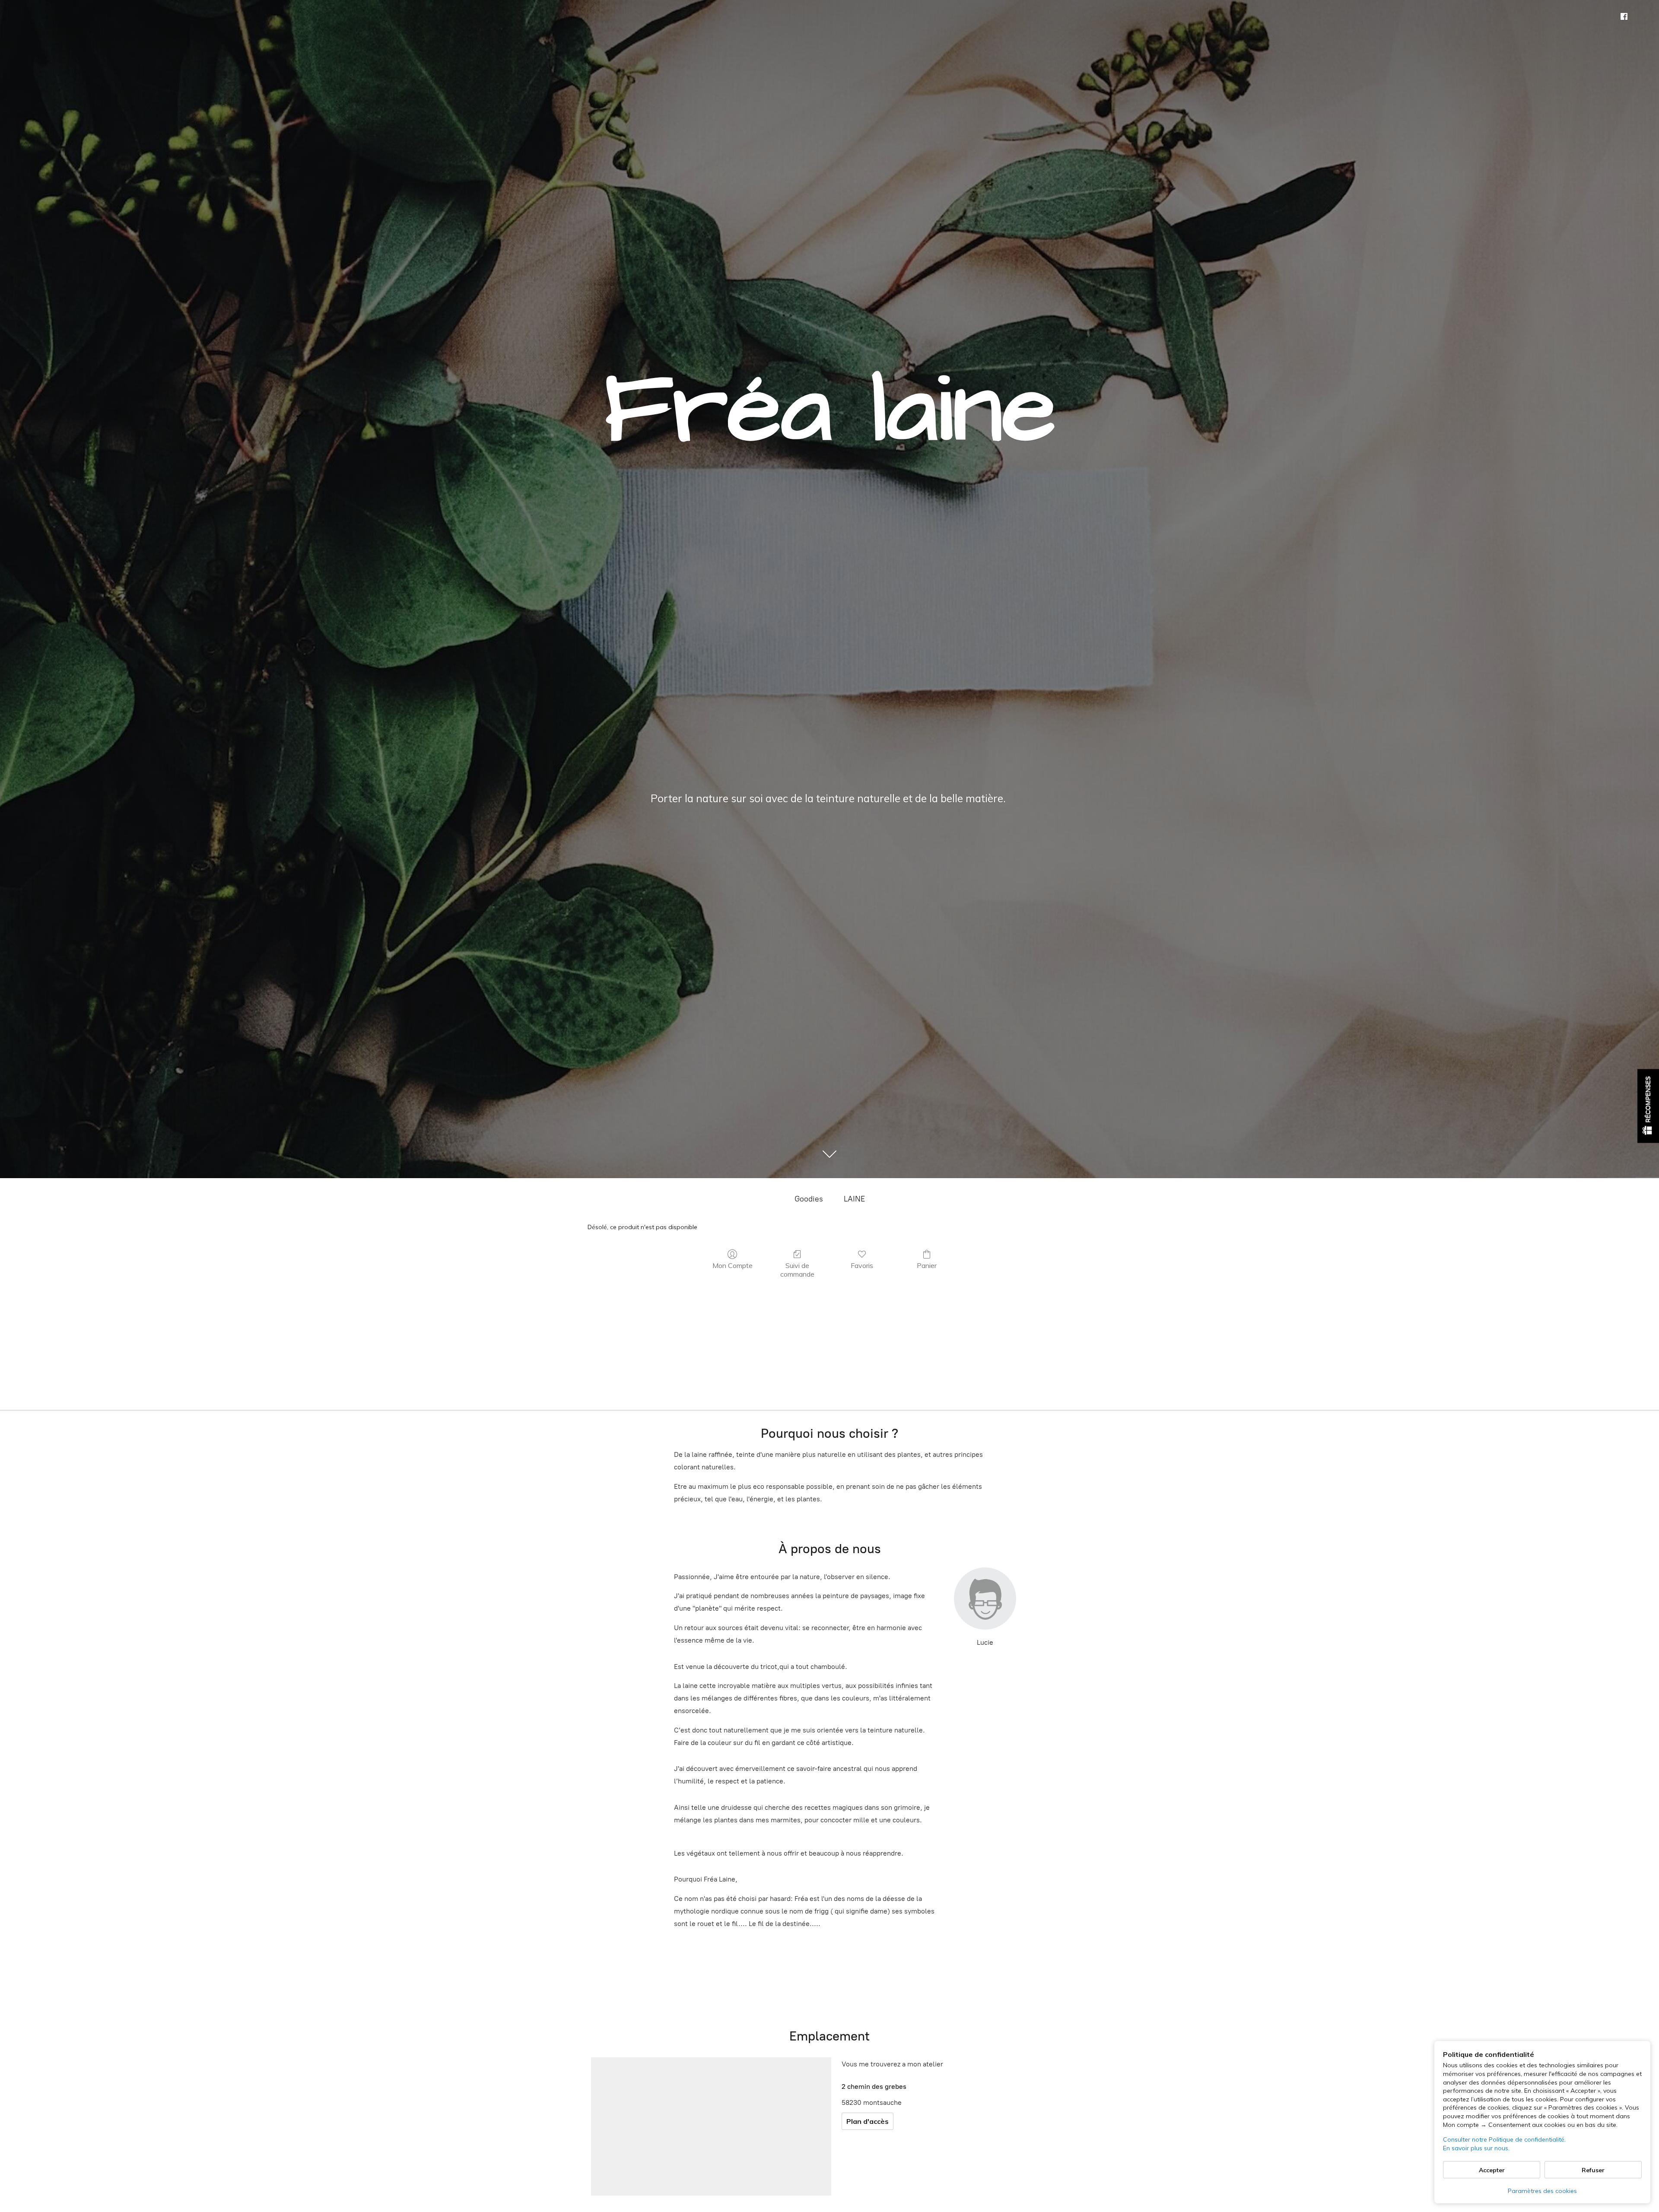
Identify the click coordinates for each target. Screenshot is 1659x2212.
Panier (927, 1265)
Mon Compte (733, 1265)
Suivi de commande (797, 1270)
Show (1648, 1106)
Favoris (862, 1265)
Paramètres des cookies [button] (1542, 2191)
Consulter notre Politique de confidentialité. (1504, 2139)
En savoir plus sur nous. (1476, 2148)
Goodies (809, 1199)
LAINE (854, 1199)
